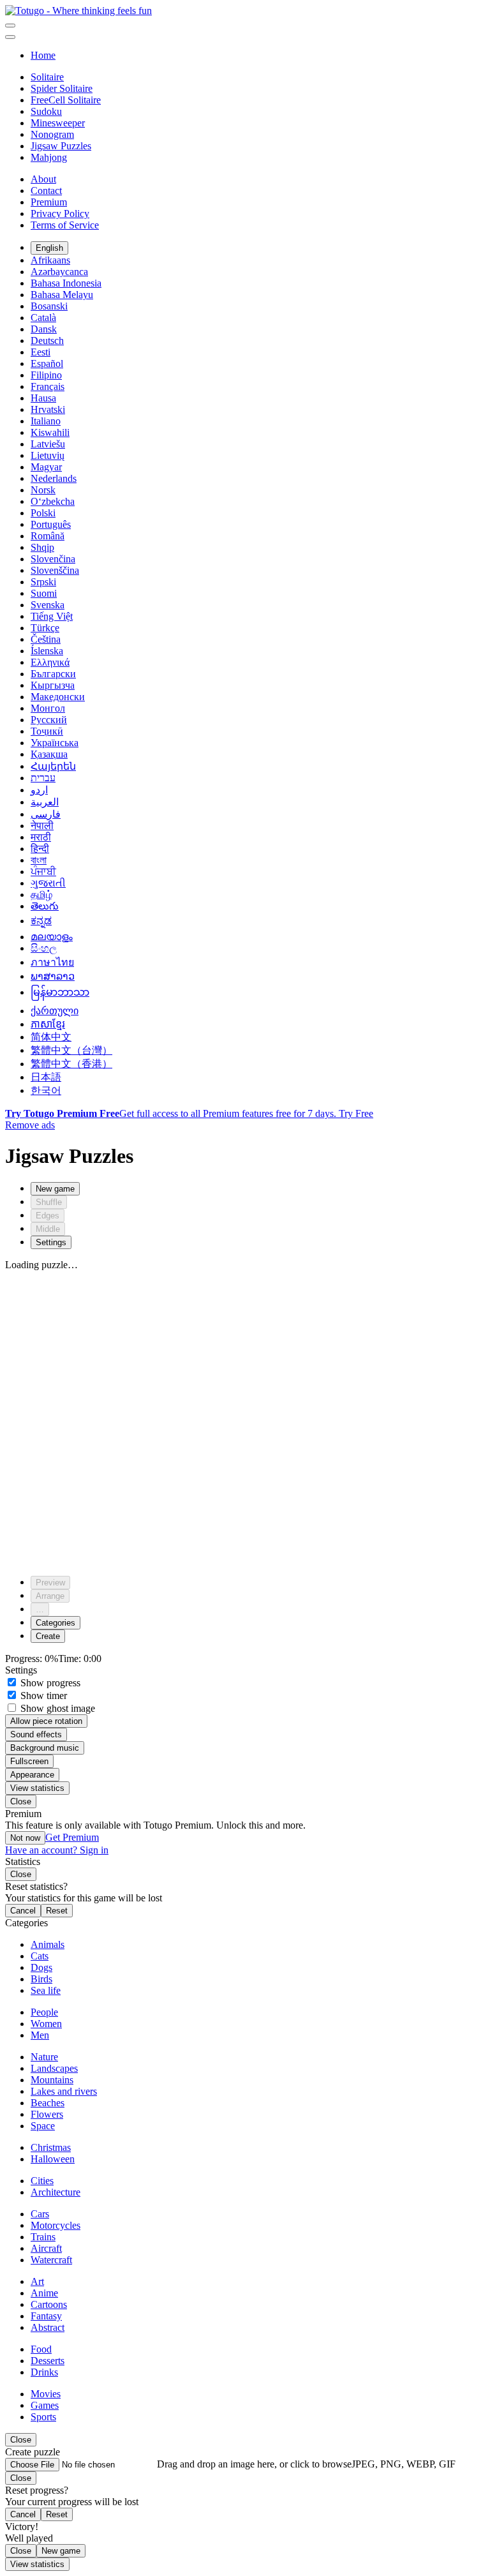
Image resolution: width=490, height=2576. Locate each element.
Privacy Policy (60, 213)
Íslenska (47, 651)
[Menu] (10, 26)
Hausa (43, 398)
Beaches (48, 2103)
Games (45, 2405)
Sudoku (46, 111)
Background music (45, 1748)
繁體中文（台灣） (71, 1050)
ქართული (55, 1011)
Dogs (41, 1967)
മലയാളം (52, 937)
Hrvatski (48, 409)
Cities (42, 2181)
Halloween (53, 2159)
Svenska (48, 605)
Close (21, 1801)
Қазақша (49, 754)
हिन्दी (40, 849)
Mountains (52, 2080)
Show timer (42, 1696)
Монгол (48, 708)
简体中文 (51, 1037)
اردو (39, 790)
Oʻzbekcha (53, 501)
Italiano (46, 421)
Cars (40, 2214)
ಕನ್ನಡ (41, 921)
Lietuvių (48, 455)
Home (43, 55)
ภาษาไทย (52, 962)
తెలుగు (45, 906)
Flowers (47, 2114)
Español (47, 363)
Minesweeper (58, 123)
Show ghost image (56, 1708)
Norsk (43, 490)
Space (43, 2126)
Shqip (42, 547)
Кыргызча (53, 685)
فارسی (46, 814)
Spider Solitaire (62, 88)
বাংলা (39, 860)
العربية (45, 802)
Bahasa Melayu (62, 295)
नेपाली (42, 826)
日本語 (46, 1077)
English (49, 248)
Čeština (46, 639)
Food (41, 2349)
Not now (25, 1838)
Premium (49, 202)
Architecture (56, 2192)
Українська (55, 743)
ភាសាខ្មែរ (48, 1024)
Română (48, 536)
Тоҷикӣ (47, 731)
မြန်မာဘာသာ (60, 992)
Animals (48, 1944)
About (43, 179)
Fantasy (46, 2316)
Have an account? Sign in (57, 1850)
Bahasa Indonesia (66, 283)
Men (40, 2035)
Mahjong (49, 157)
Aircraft (46, 2248)
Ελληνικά (50, 662)
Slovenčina (53, 559)
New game (61, 2551)
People (44, 2012)
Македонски (58, 697)
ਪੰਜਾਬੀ (43, 872)
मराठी (41, 837)
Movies (46, 2394)
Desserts (48, 2361)
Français (48, 386)
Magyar (46, 467)
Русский (49, 720)
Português (51, 524)
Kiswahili (50, 432)
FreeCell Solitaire (66, 100)
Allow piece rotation (46, 1721)
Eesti (41, 352)
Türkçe (45, 628)
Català (43, 318)
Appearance (32, 1775)
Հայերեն (53, 766)
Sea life (46, 1990)
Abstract (48, 2327)
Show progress (49, 1683)
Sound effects (36, 1734)
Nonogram (52, 134)
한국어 (46, 1090)
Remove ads (30, 1125)
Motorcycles (56, 2225)
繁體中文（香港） (71, 1064)
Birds (41, 1979)
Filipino (46, 375)
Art (37, 2281)
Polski (43, 513)
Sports (43, 2417)
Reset (57, 1911)
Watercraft (51, 2260)
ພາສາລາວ (53, 976)
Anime (44, 2293)
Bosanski (49, 306)
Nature (44, 2057)
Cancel (23, 1911)
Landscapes (54, 2068)
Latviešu (48, 444)
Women (46, 2024)
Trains (43, 2237)
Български (53, 674)
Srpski (43, 582)
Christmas (51, 2147)
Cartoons (49, 2304)
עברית (43, 778)
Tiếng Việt (52, 616)
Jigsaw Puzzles (61, 146)
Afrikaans (50, 260)
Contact (46, 191)
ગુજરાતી (48, 883)
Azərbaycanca (59, 272)
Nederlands (54, 478)
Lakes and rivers (64, 2091)
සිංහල (44, 948)
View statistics (37, 1788)
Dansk (44, 329)
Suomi (44, 593)
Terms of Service (65, 225)
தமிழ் (41, 895)
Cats (40, 1956)
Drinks (44, 2372)
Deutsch (47, 341)
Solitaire (47, 77)
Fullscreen (29, 1761)
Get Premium (72, 1837)
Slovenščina (55, 570)
